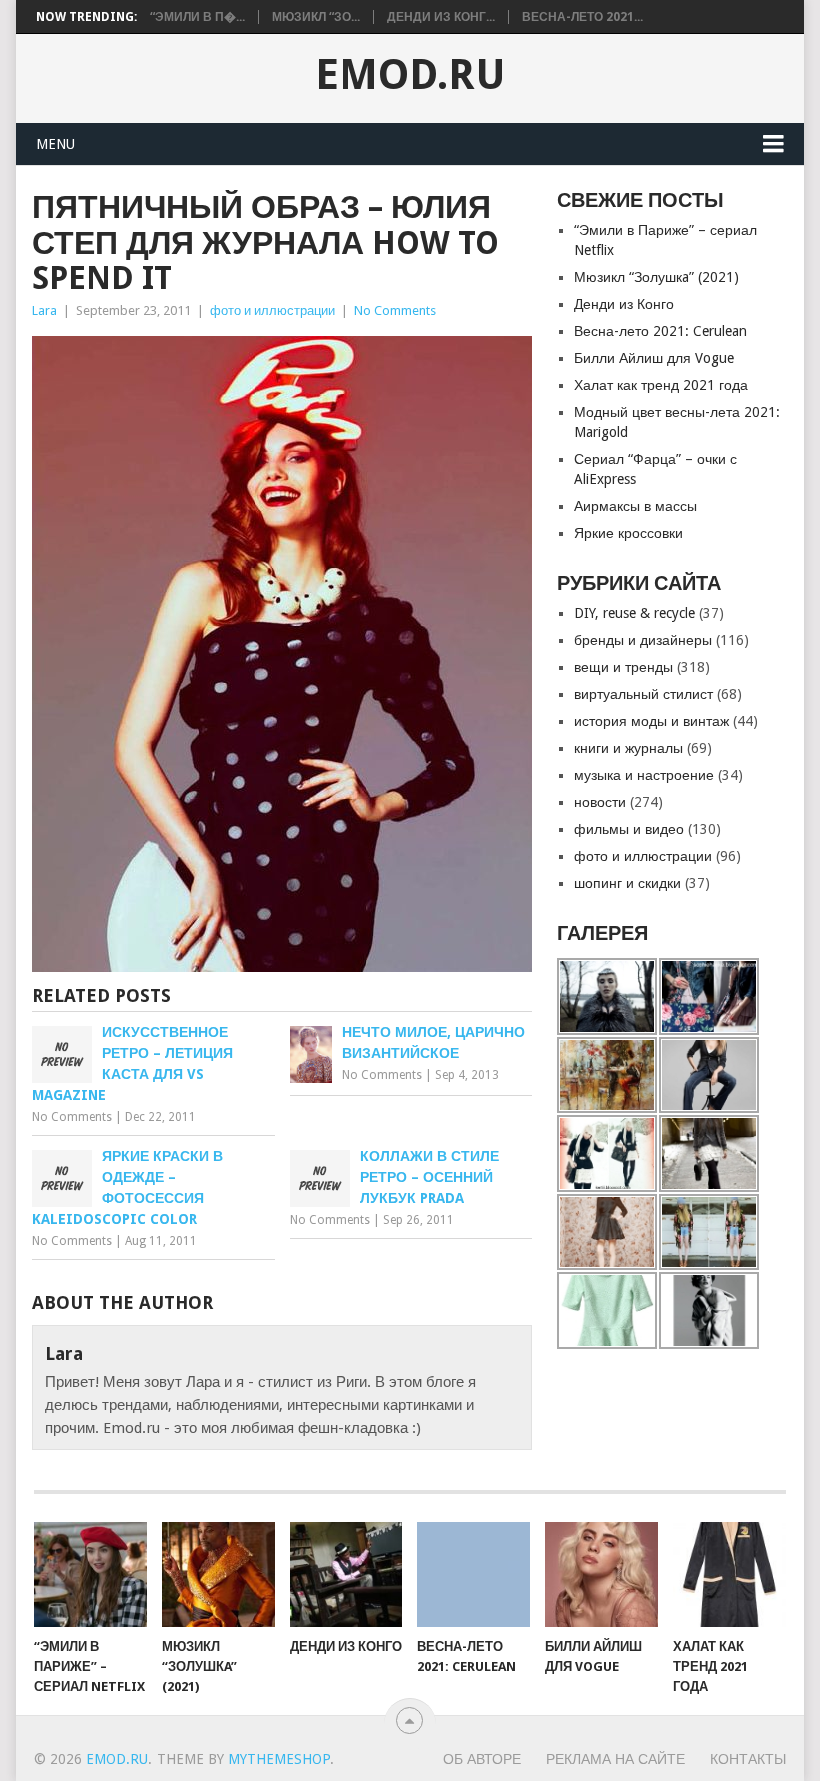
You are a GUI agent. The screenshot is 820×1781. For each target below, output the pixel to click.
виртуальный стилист (643, 694)
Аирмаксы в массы (635, 506)
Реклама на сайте (615, 1759)
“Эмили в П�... (197, 17)
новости (600, 802)
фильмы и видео (629, 829)
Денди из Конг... (441, 17)
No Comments (395, 310)
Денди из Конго (624, 304)
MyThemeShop (279, 1759)
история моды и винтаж (651, 721)
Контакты (748, 1759)
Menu (55, 144)
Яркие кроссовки (628, 533)
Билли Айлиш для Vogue (654, 358)
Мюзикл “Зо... (316, 17)
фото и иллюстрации (272, 310)
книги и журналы (628, 748)
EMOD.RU (410, 75)
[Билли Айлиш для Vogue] (601, 1574)
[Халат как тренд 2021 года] (729, 1574)
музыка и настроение (644, 775)
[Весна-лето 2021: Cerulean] (473, 1574)
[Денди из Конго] (346, 1574)
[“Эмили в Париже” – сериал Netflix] (90, 1574)
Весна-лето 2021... (582, 17)
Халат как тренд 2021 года (661, 385)
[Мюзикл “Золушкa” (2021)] (218, 1574)
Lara (44, 310)
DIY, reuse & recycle (634, 613)
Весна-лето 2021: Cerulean (660, 331)
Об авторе (482, 1759)
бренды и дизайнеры (643, 640)
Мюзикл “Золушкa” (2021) (656, 277)
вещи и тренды (623, 667)
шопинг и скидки (627, 883)
